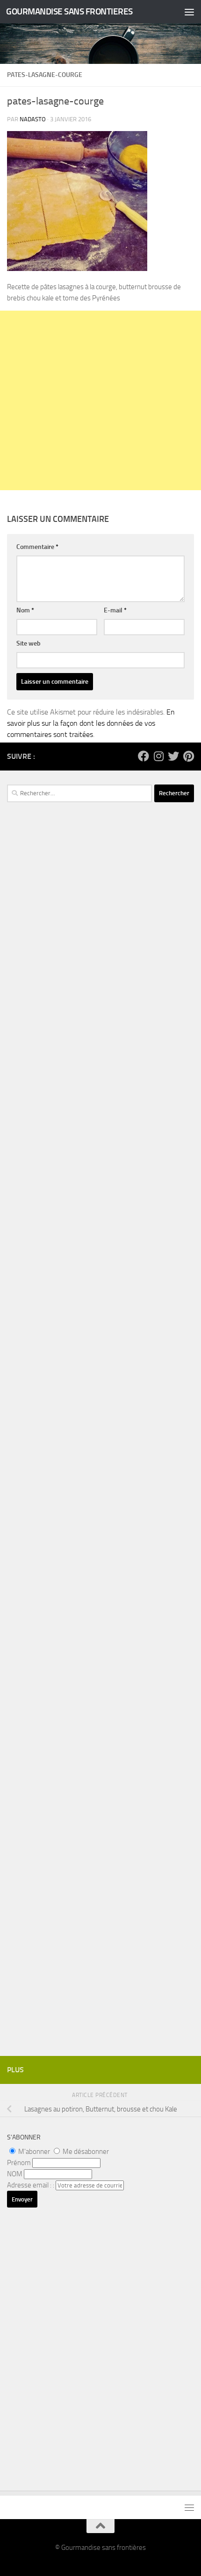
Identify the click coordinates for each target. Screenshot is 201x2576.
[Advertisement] (100, 400)
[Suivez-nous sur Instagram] (158, 756)
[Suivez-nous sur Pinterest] (188, 756)
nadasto (33, 119)
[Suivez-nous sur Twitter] (173, 756)
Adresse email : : (31, 2185)
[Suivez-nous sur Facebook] (144, 756)
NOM (15, 2174)
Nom (25, 610)
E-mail (115, 610)
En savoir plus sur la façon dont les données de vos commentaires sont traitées (91, 723)
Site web (29, 643)
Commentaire (37, 547)
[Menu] (189, 12)
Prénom (19, 2163)
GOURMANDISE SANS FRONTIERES (69, 11)
